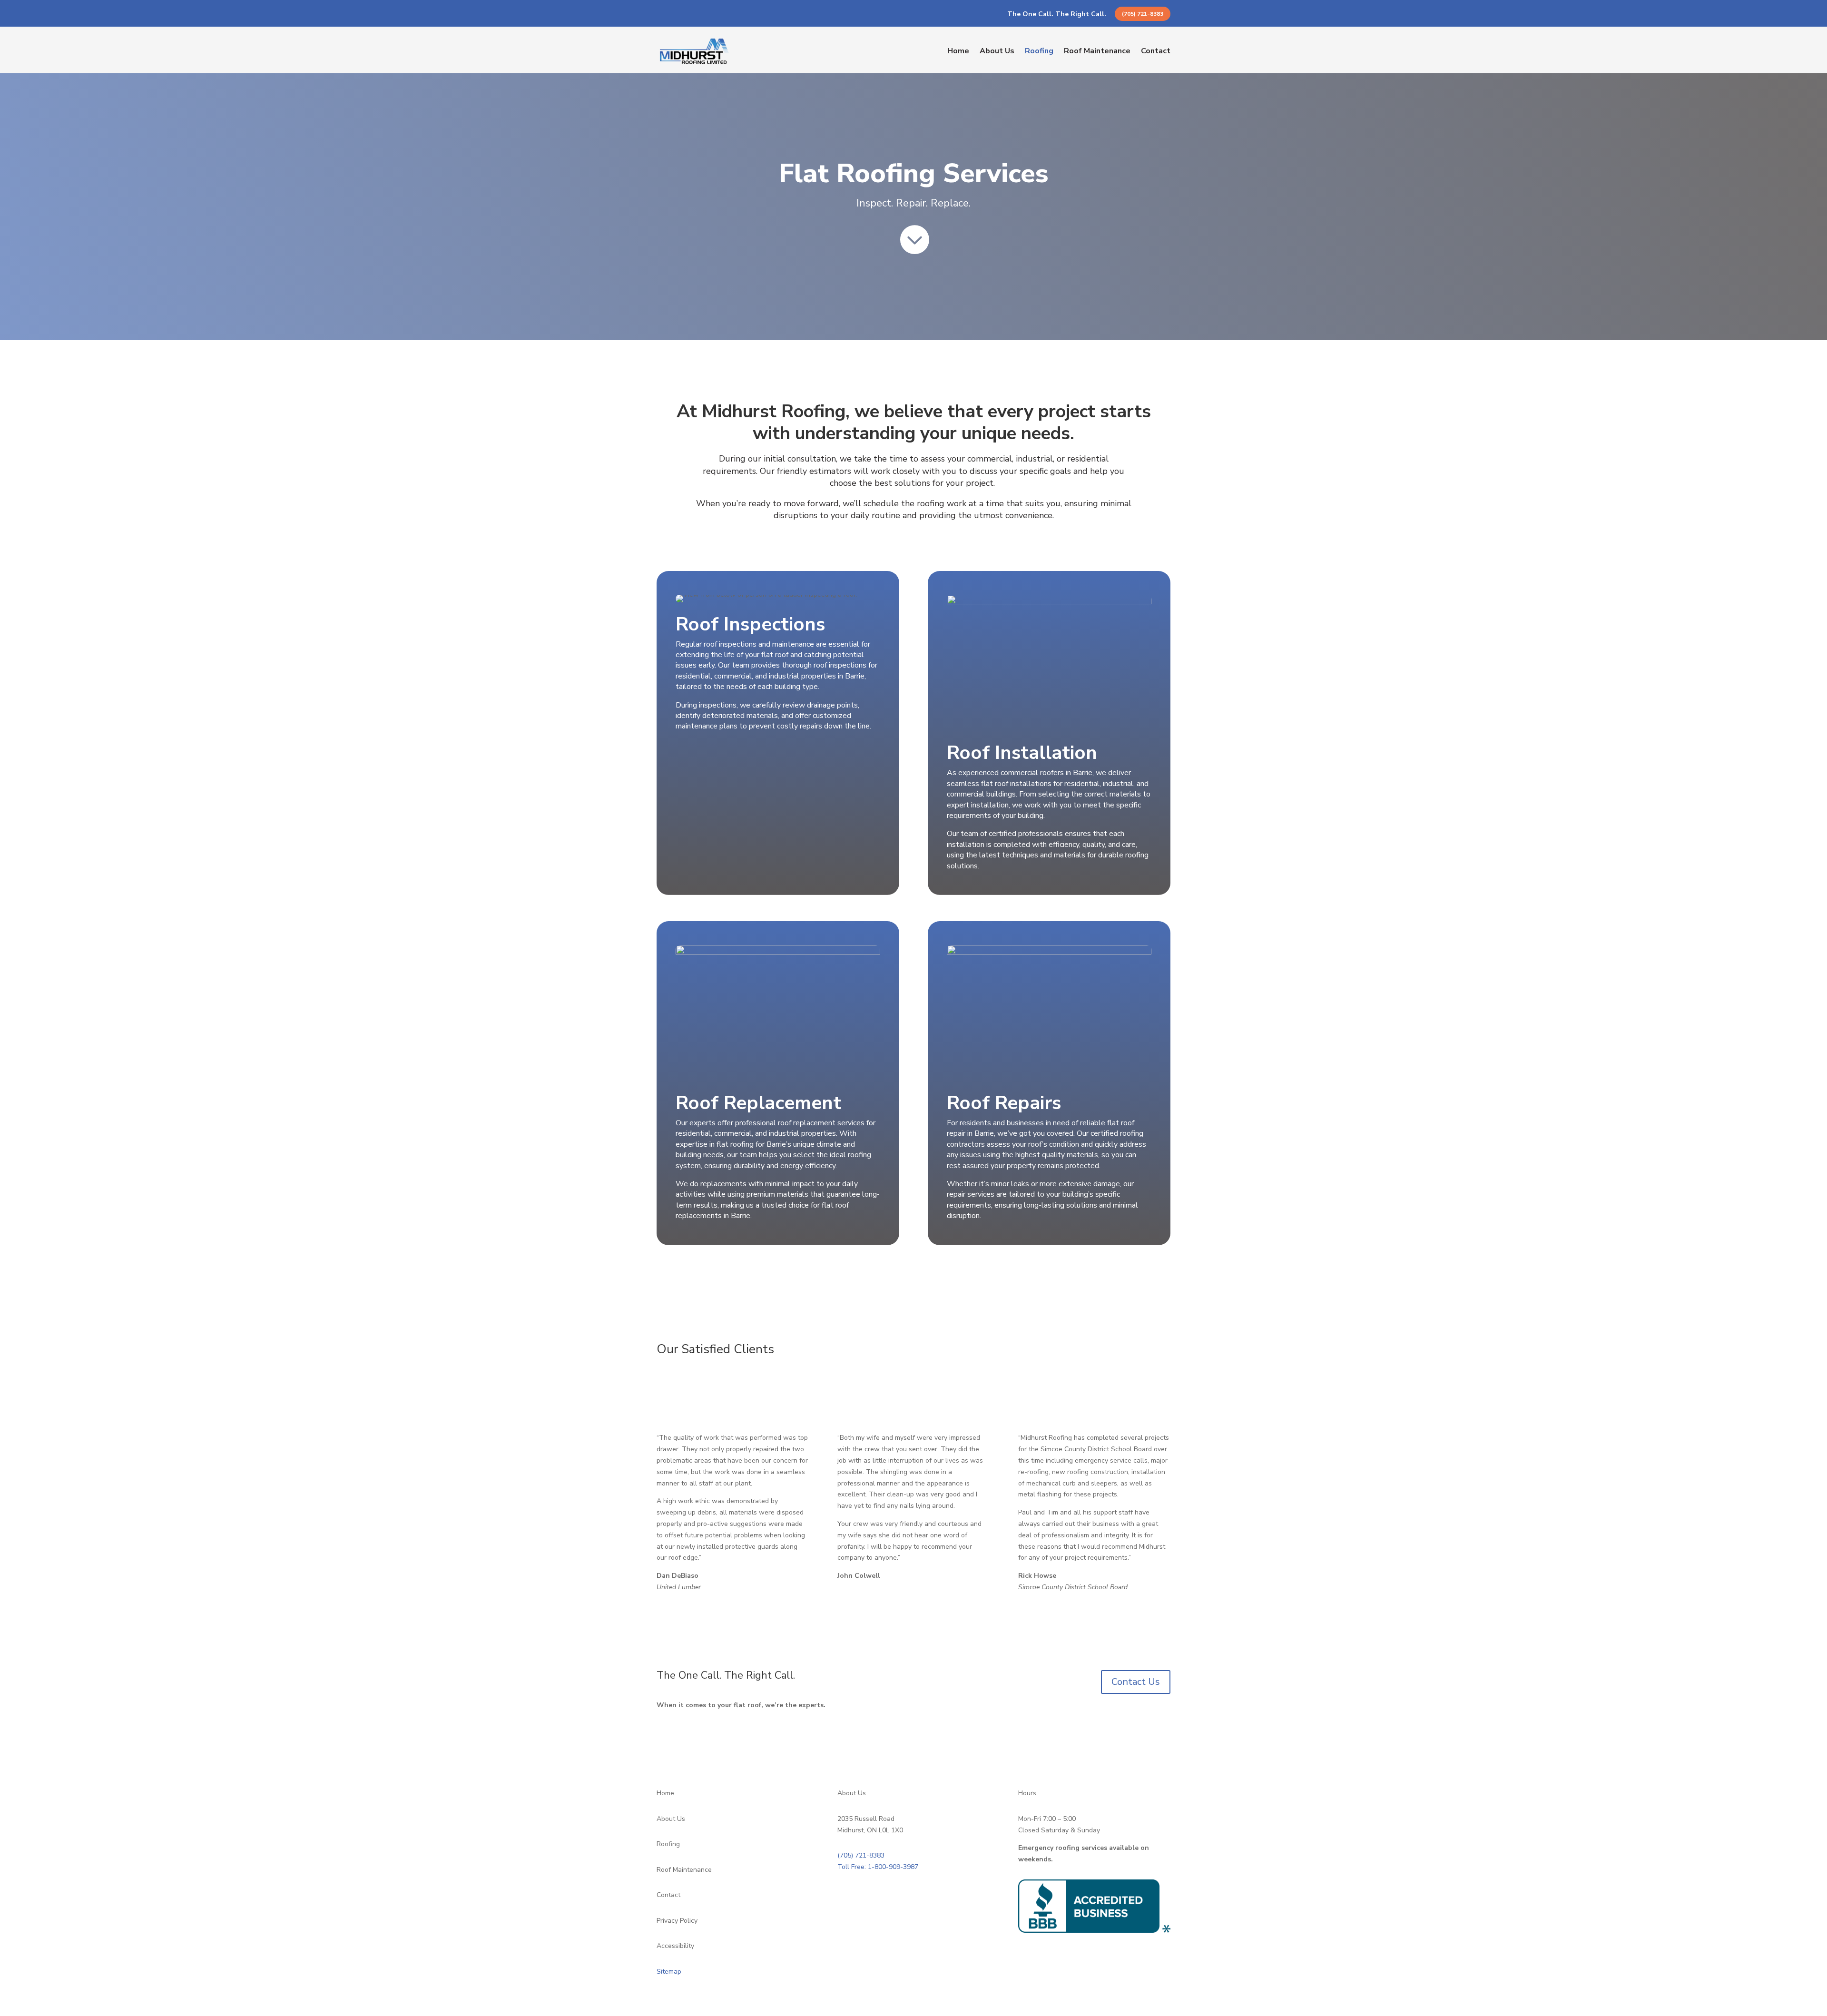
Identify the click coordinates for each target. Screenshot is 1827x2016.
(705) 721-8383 (1143, 14)
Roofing (1039, 51)
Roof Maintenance (1097, 51)
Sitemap (669, 1972)
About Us (997, 51)
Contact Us (1136, 1682)
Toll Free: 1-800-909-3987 (878, 1867)
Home (958, 51)
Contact (1156, 51)
